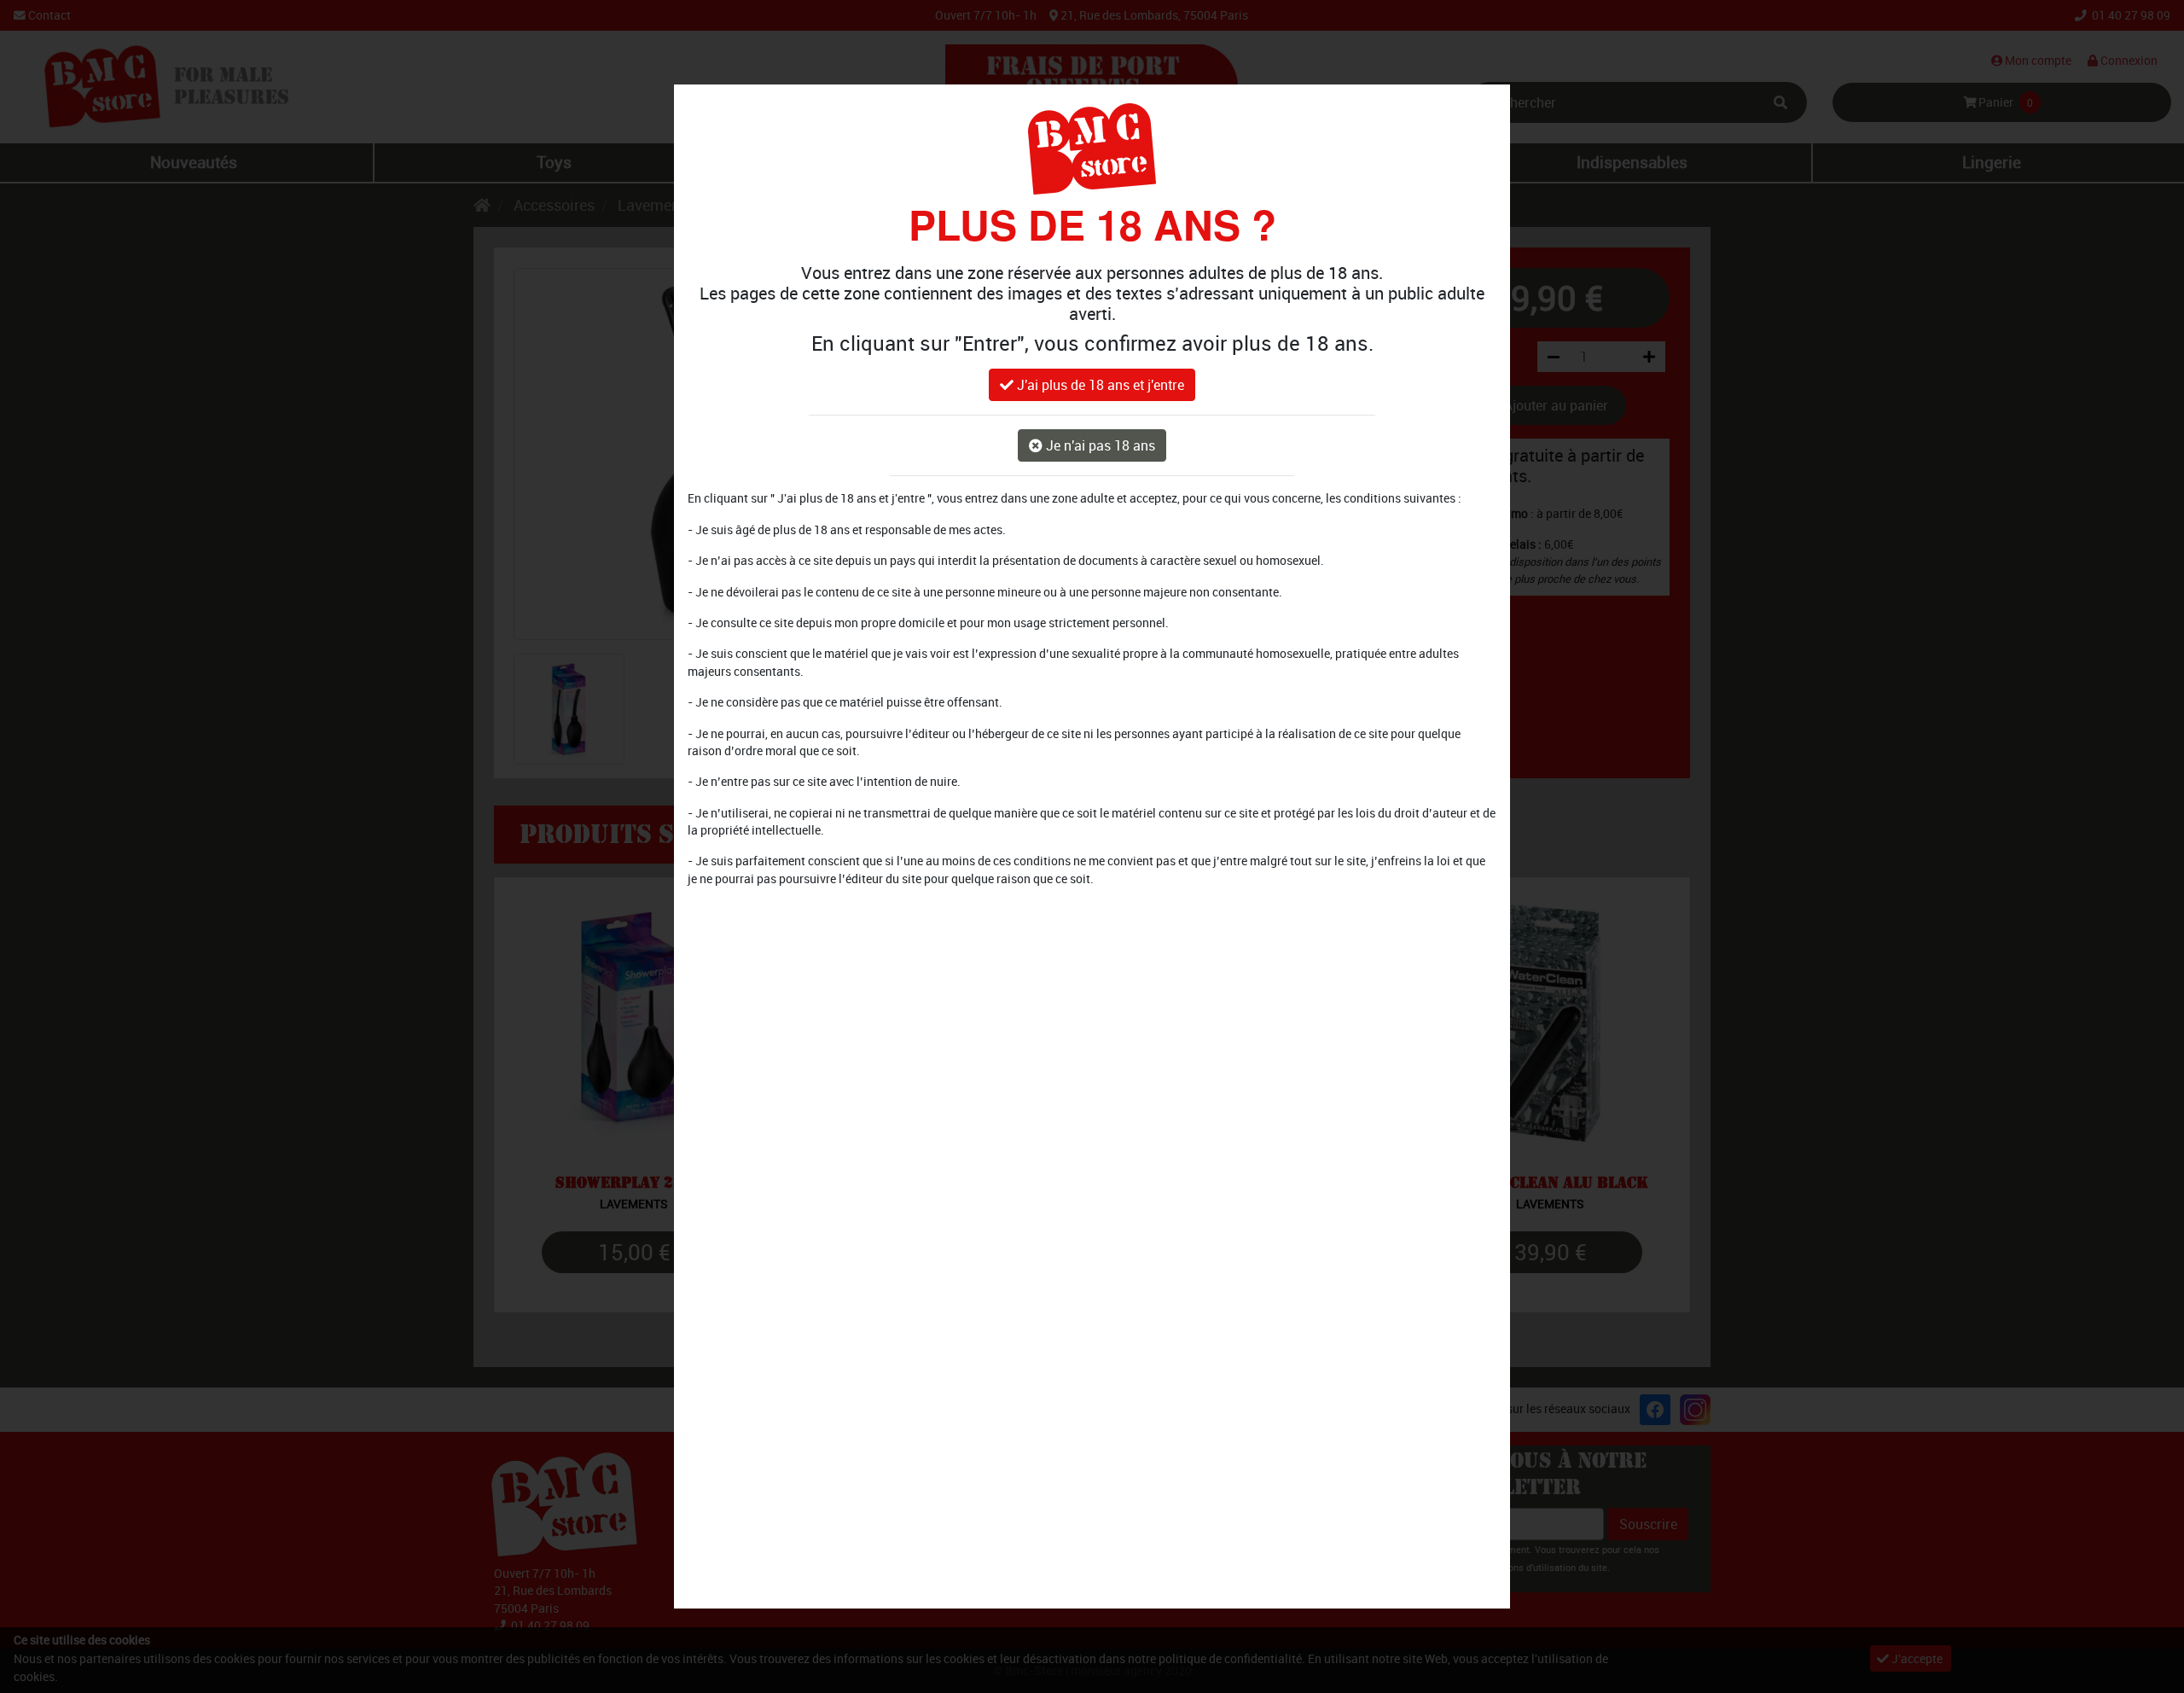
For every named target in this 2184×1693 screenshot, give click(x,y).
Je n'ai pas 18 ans (1099, 446)
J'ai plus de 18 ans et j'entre (1099, 386)
